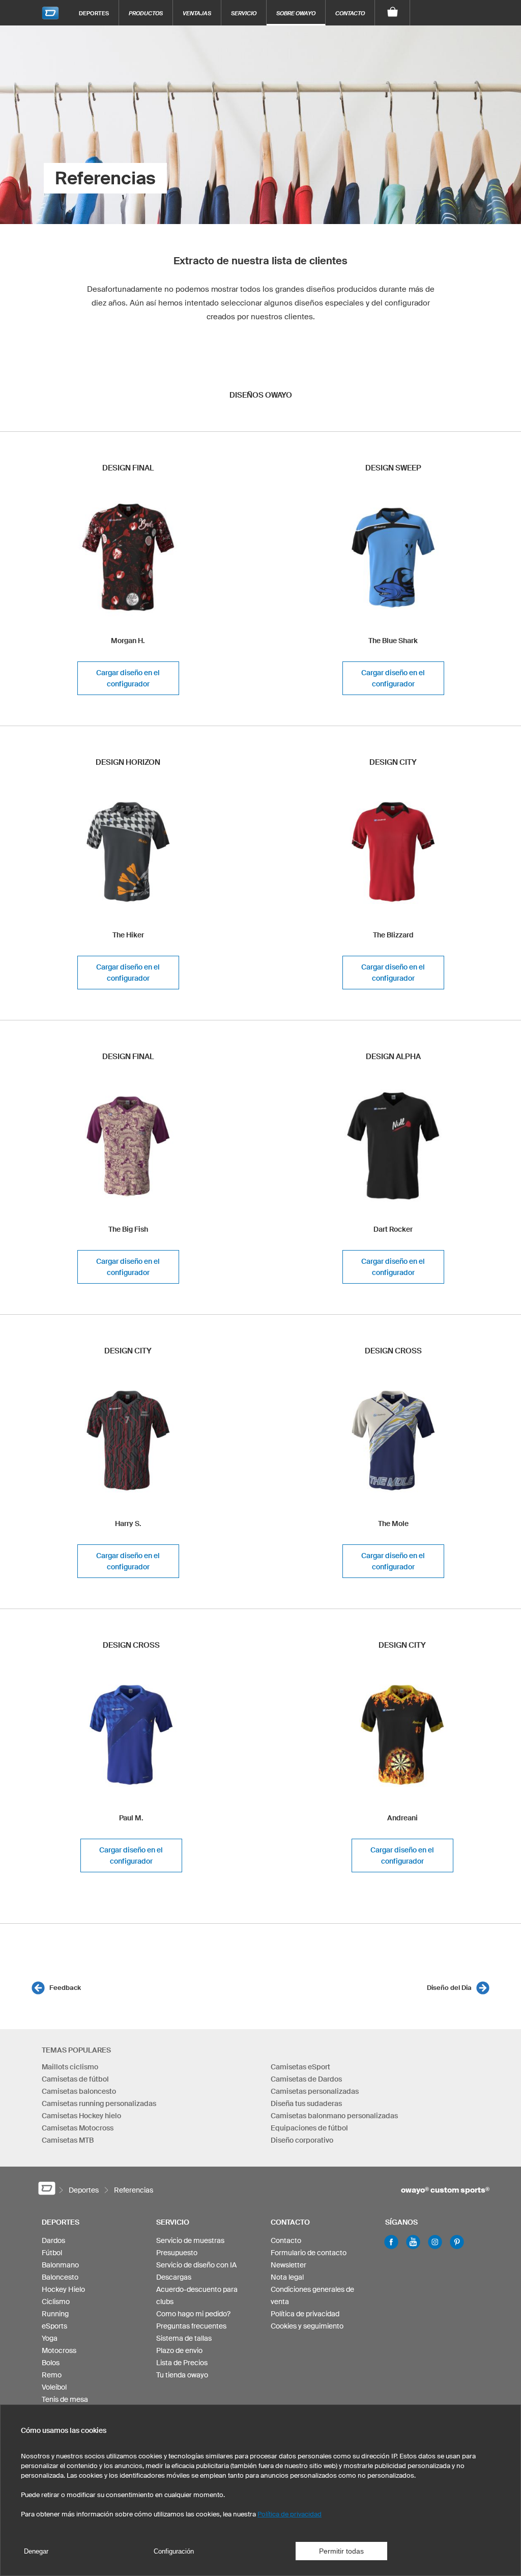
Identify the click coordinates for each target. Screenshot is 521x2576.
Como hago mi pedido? (193, 2314)
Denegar (36, 2551)
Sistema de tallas (184, 2338)
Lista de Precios (182, 2363)
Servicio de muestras (190, 2240)
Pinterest (457, 2242)
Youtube (413, 2242)
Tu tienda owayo (182, 2375)
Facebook (391, 2242)
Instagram (435, 2242)
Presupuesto (177, 2253)
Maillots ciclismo (70, 2067)
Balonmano (60, 2265)
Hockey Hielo (63, 2289)
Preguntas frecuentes (191, 2326)
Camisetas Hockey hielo (81, 2116)
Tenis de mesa (65, 2399)
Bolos (51, 2363)
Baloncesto (60, 2277)
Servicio (244, 13)
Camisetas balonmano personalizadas (334, 2116)
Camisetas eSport (300, 2067)
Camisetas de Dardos (306, 2079)
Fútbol (52, 2253)
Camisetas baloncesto (79, 2091)
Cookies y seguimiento (307, 2326)
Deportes (94, 13)
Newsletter (288, 2265)
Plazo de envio (179, 2350)
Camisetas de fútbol (75, 2079)
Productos (146, 13)
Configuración (174, 2551)
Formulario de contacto (309, 2253)
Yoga (50, 2338)
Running (55, 2314)
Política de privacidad (305, 2314)
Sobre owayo (296, 13)
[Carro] (393, 13)
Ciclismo (56, 2302)
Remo (52, 2375)
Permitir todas (341, 2551)
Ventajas (197, 13)
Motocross (59, 2350)
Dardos (53, 2240)
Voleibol (54, 2387)
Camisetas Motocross (78, 2128)
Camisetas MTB (68, 2140)
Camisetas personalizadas (315, 2091)
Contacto (350, 13)
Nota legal (287, 2277)
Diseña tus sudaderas (306, 2103)
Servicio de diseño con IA (196, 2265)
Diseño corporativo (302, 2140)
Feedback (65, 1988)
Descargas (174, 2277)
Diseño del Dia (449, 1988)
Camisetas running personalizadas (99, 2103)
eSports (54, 2326)
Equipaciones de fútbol (309, 2128)
